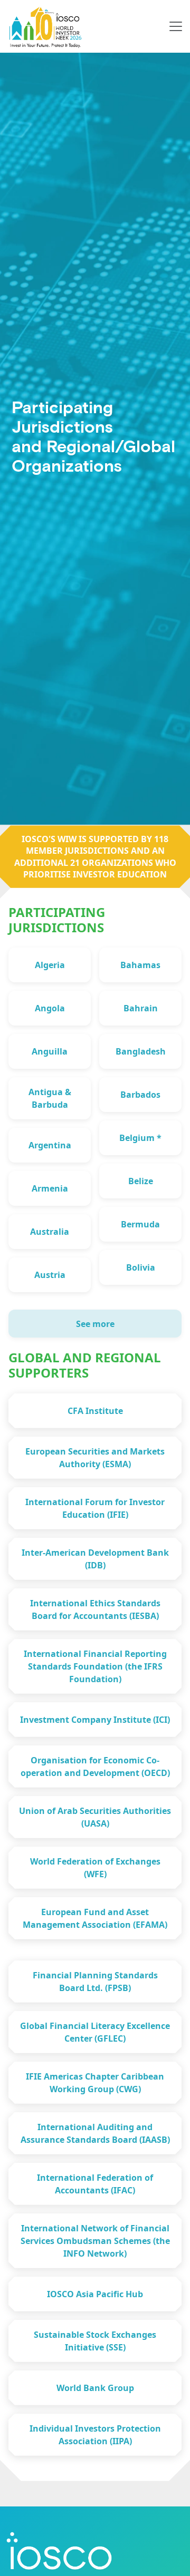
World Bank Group (95, 2388)
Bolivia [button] (141, 1267)
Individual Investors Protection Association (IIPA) (95, 2435)
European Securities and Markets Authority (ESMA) (95, 1458)
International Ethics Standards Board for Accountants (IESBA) (95, 1609)
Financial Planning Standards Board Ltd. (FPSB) (95, 1982)
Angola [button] (50, 1008)
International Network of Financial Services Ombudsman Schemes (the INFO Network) (95, 2241)
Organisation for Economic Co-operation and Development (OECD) (95, 1767)
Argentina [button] (50, 1145)
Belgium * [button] (140, 1138)
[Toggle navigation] (176, 26)
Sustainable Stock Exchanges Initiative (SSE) (95, 2341)
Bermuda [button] (140, 1224)
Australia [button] (50, 1232)
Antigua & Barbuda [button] (50, 1098)
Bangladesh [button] (141, 1051)
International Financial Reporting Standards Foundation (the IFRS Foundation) (95, 1666)
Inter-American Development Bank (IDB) (95, 1559)
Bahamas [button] (140, 965)
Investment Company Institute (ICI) (95, 1720)
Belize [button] (141, 1181)
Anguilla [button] (50, 1051)
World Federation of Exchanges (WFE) (95, 1868)
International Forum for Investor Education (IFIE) (95, 1508)
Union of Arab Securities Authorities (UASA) (95, 1817)
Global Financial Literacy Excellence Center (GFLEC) (95, 2032)
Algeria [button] (50, 965)
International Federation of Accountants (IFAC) (95, 2184)
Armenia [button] (50, 1188)
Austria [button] (50, 1275)
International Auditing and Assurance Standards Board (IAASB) (95, 2133)
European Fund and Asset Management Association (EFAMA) (95, 1918)
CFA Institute (95, 1411)
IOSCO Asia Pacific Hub (95, 2294)
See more (95, 1324)
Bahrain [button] (141, 1008)
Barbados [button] (140, 1095)
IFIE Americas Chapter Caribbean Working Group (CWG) (95, 2083)
